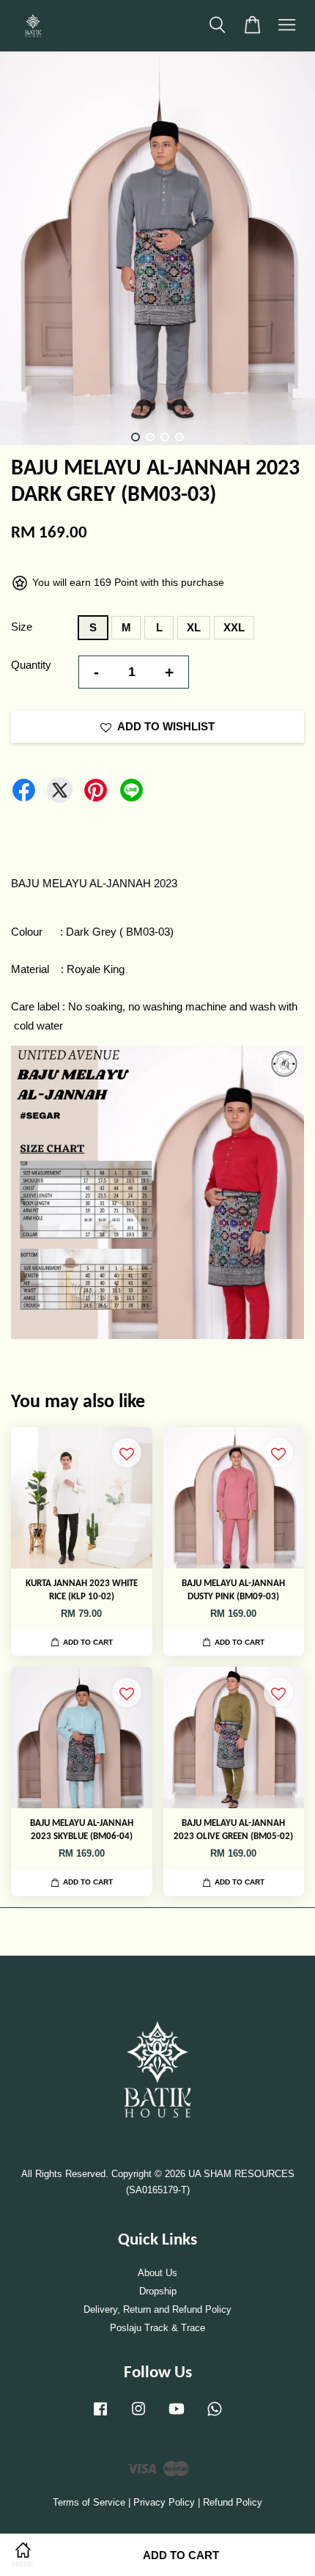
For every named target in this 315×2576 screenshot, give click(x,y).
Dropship (158, 2291)
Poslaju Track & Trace (157, 2328)
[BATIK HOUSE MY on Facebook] (100, 2416)
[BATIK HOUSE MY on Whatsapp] (215, 2416)
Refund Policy (233, 2502)
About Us (157, 2273)
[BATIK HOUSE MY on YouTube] (177, 2416)
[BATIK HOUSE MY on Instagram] (138, 2416)
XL (194, 627)
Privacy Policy (164, 2502)
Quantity (31, 665)
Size (22, 627)
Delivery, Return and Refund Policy (157, 2309)
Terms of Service (89, 2502)
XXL (234, 627)
